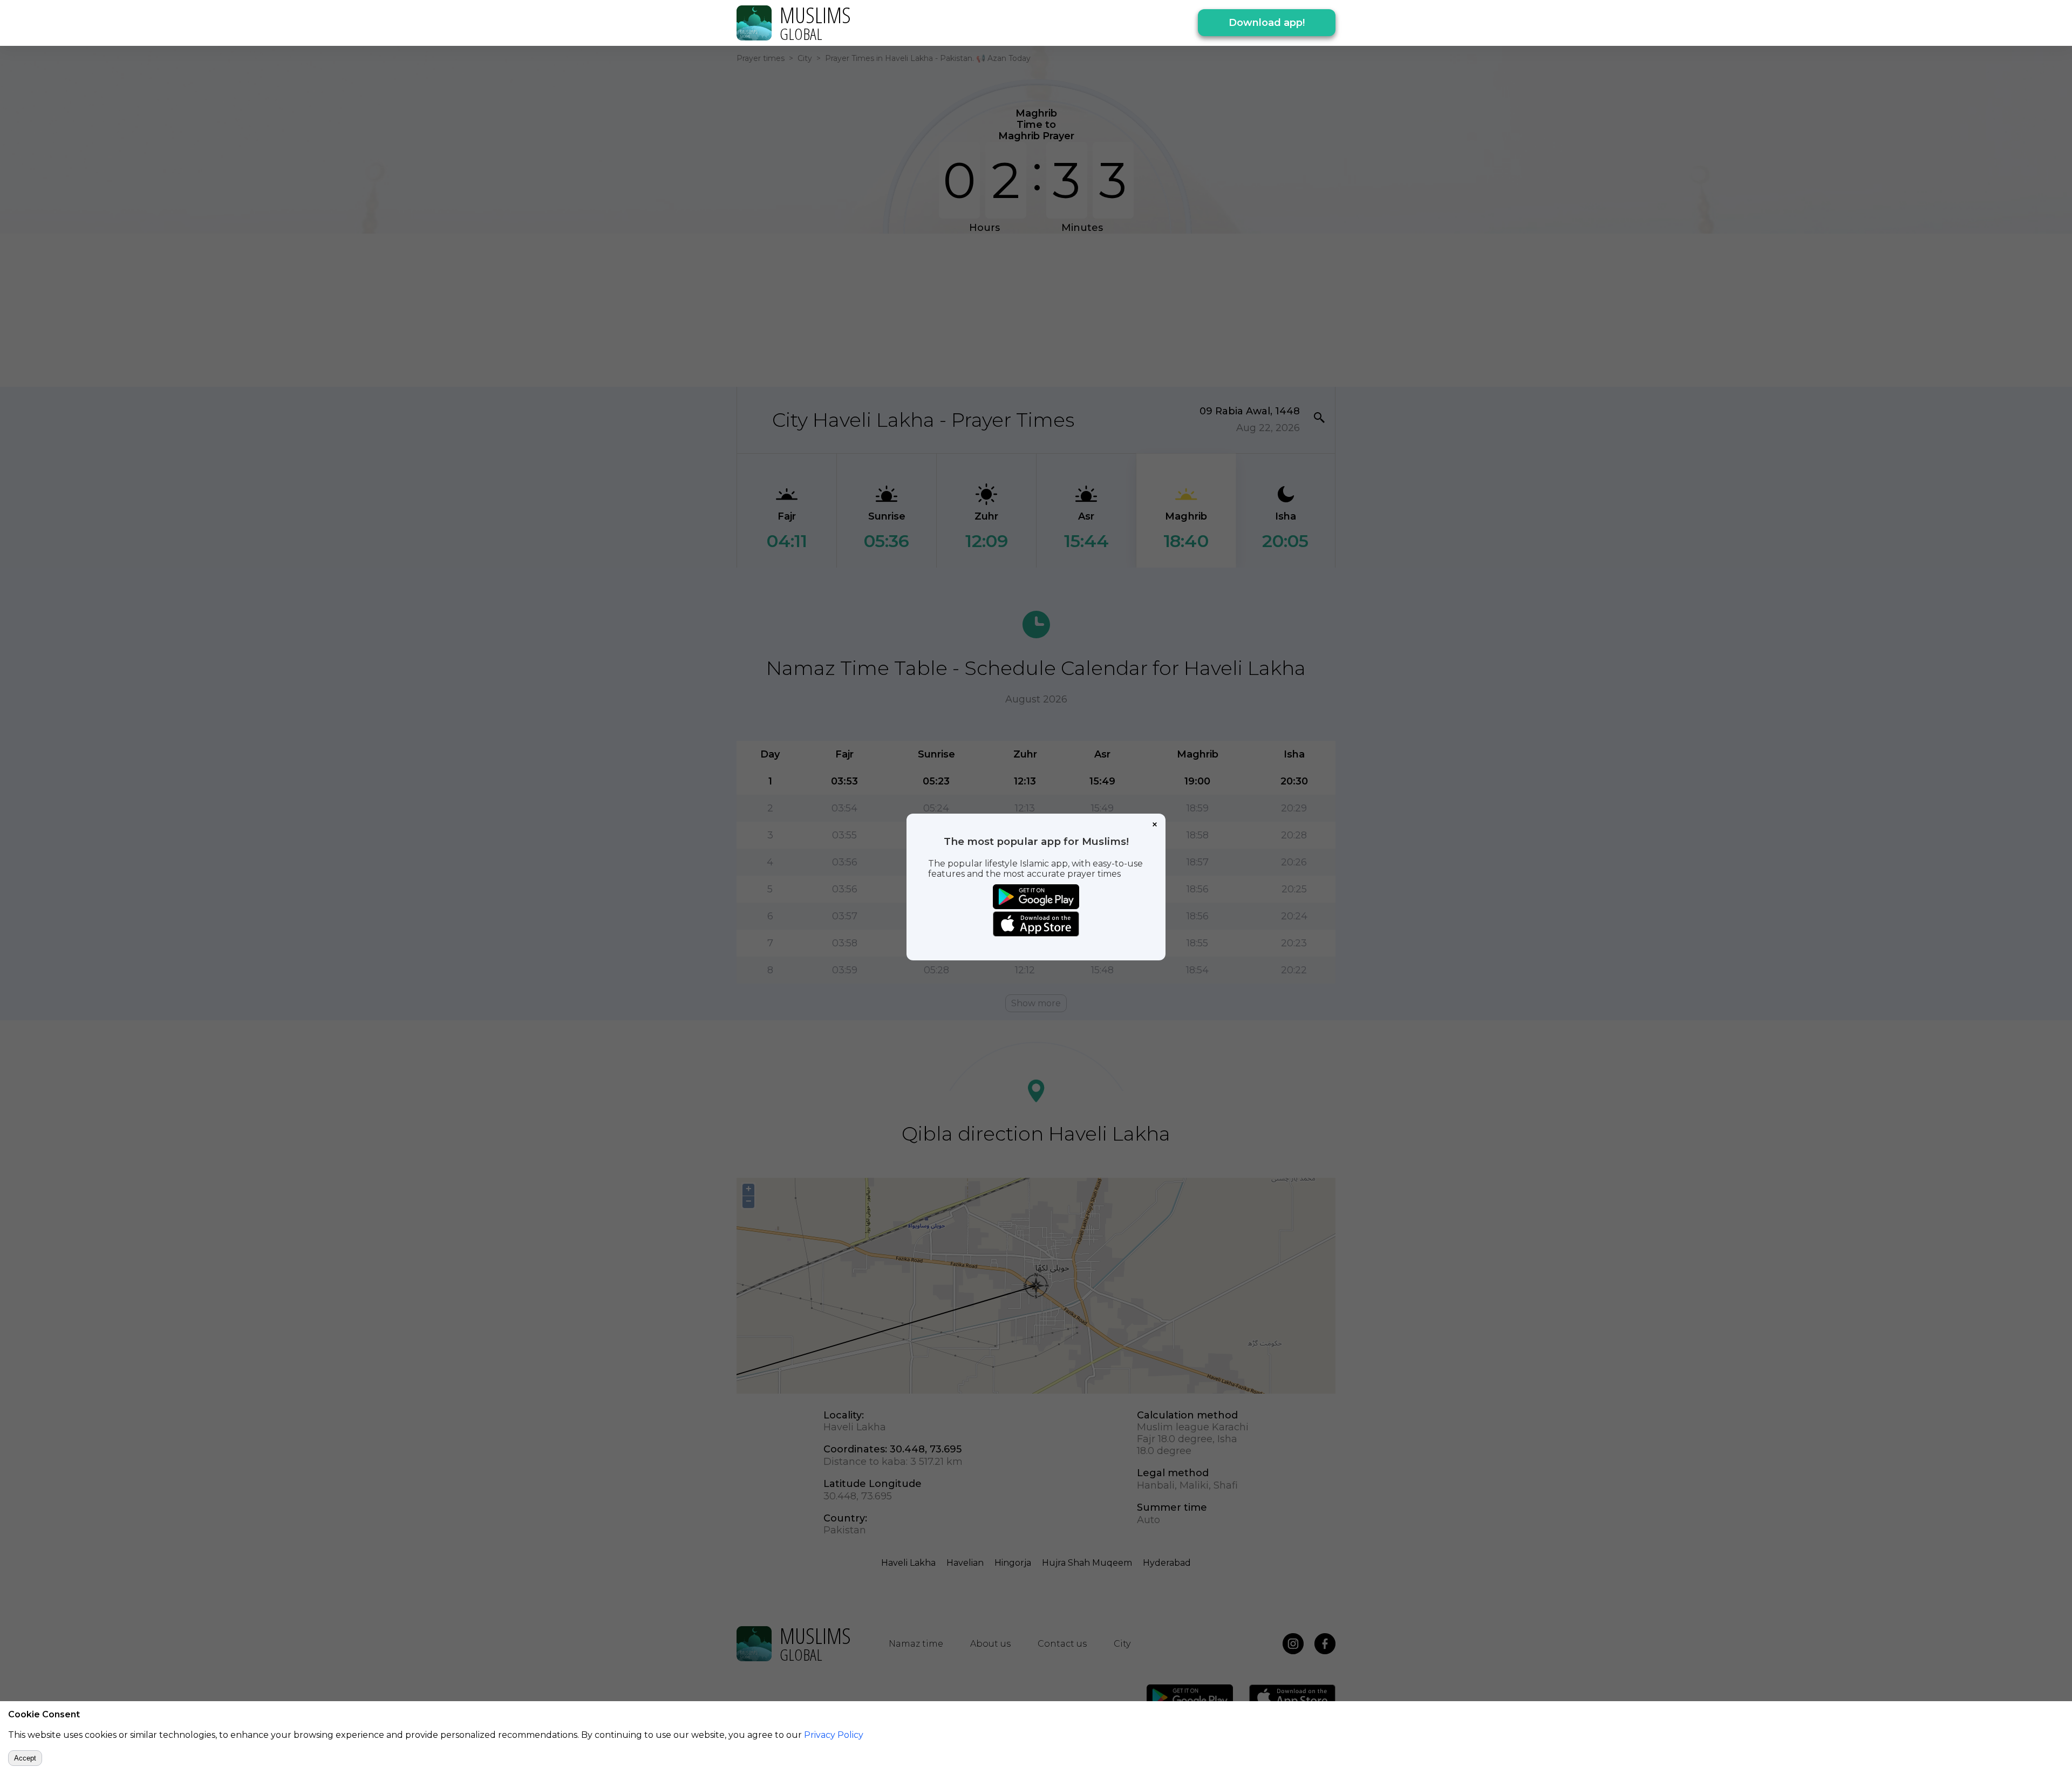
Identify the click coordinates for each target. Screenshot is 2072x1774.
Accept (25, 1758)
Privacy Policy (834, 1735)
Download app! (1267, 23)
